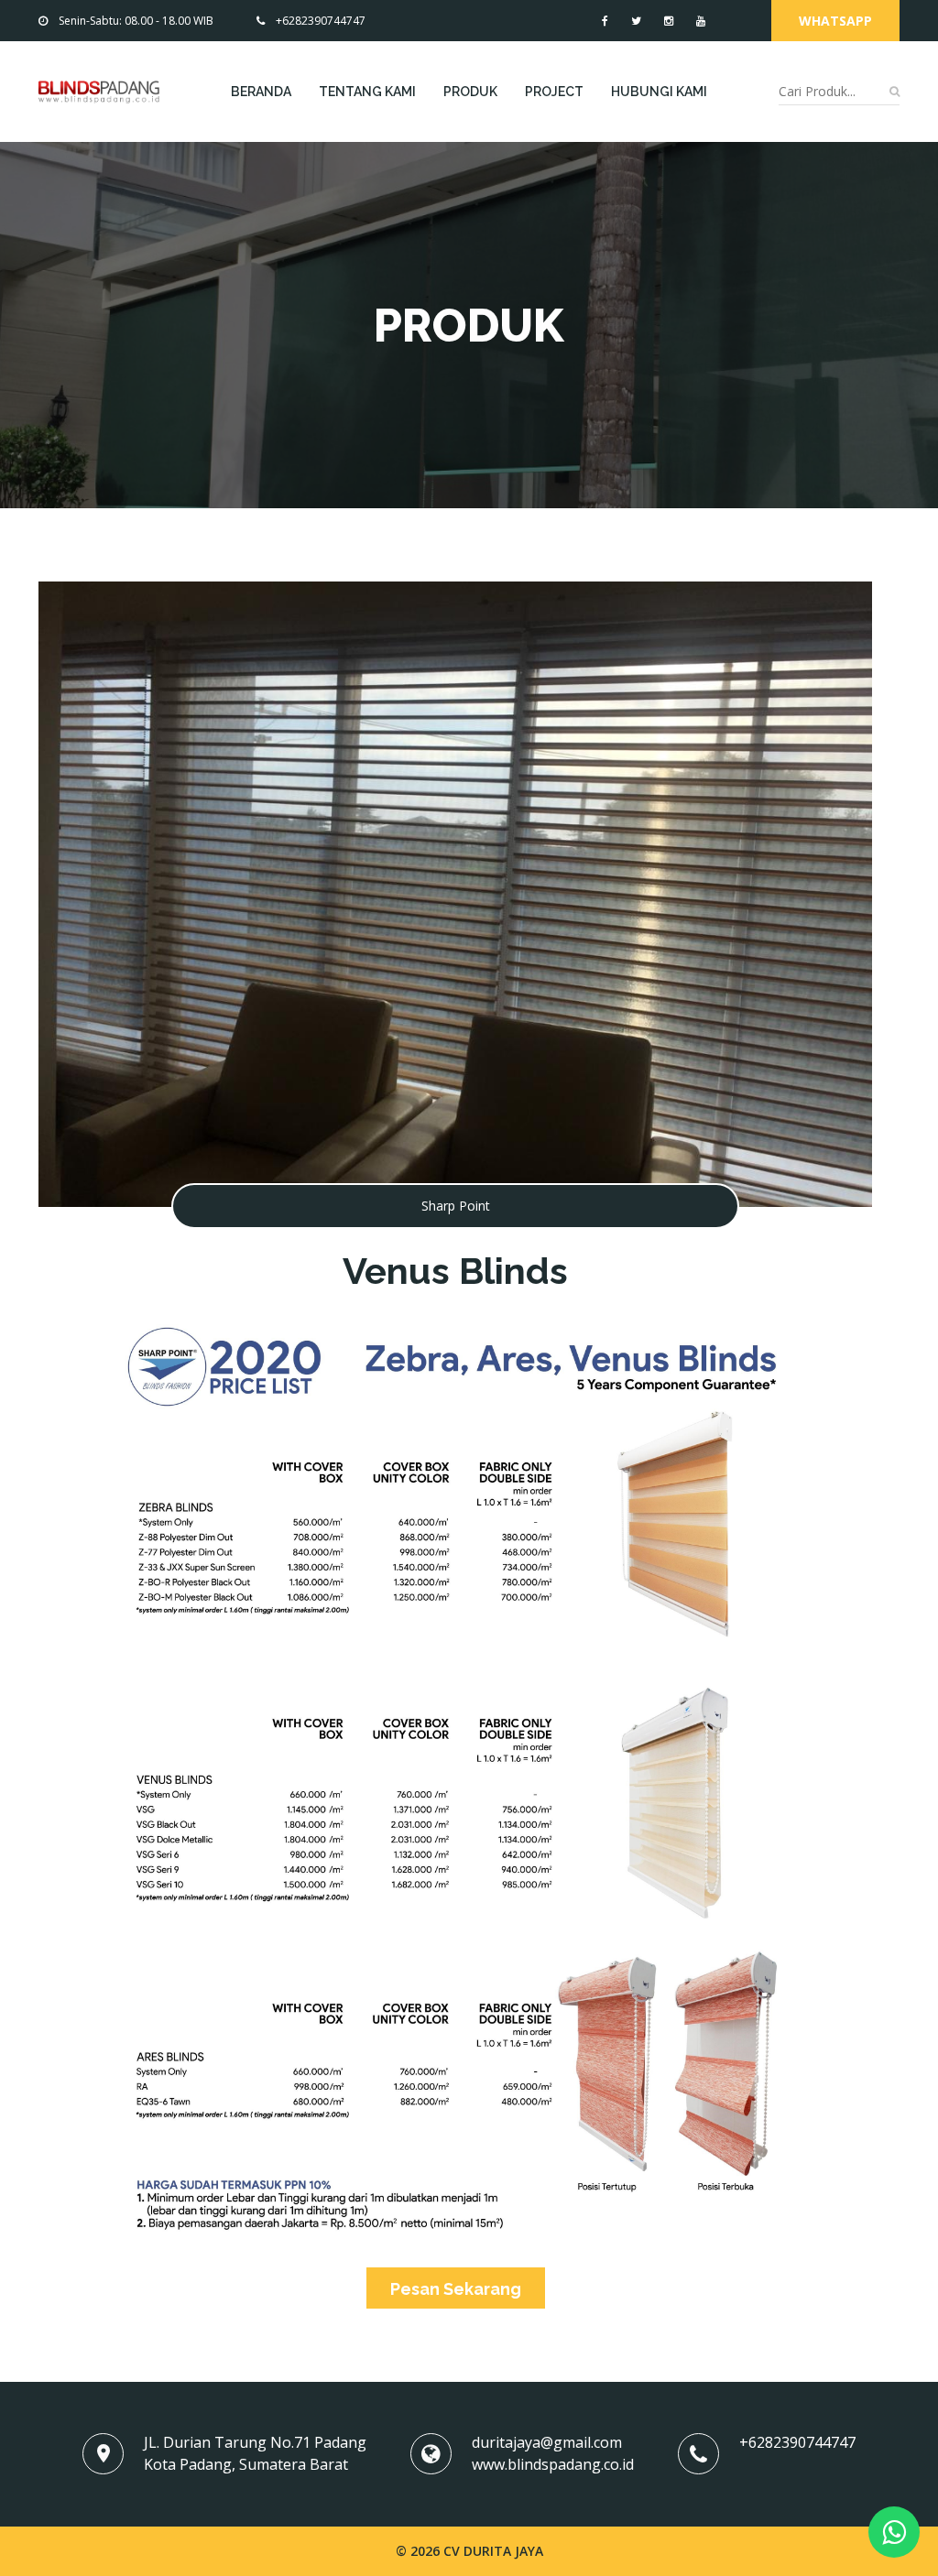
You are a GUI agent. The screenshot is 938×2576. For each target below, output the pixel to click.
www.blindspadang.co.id (553, 2464)
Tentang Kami (367, 92)
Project (554, 92)
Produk (470, 92)
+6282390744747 (321, 21)
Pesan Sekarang (456, 2289)
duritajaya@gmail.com (547, 2442)
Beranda (261, 92)
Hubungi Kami (659, 92)
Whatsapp (835, 21)
